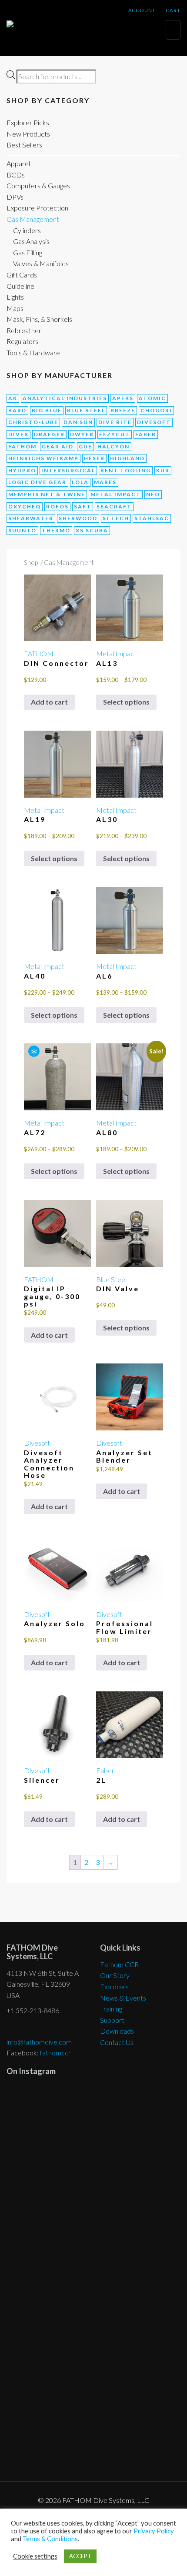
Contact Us (117, 2042)
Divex (18, 434)
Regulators (22, 341)
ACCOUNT (141, 10)
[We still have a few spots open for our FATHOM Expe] (93, 2115)
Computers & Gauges (38, 185)
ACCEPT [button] (80, 2556)
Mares (105, 482)
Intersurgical (68, 470)
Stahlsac (152, 518)
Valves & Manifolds (41, 263)
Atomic (152, 398)
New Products (28, 134)
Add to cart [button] (49, 702)
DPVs (15, 197)
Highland (127, 458)
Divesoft (154, 422)
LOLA (80, 482)
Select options (126, 702)
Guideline (20, 286)
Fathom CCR (119, 1964)
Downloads (117, 2031)
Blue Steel (86, 410)
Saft (83, 506)
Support (112, 2020)
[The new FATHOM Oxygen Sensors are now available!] (93, 2412)
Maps (15, 308)
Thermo (56, 530)
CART (172, 10)
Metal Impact (116, 494)
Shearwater (31, 518)
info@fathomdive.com (39, 2042)
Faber (146, 434)
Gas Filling (28, 252)
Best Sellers (24, 145)
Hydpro (22, 470)
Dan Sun (78, 422)
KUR (163, 470)
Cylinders (27, 230)
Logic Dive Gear (37, 482)
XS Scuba (92, 530)
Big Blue (47, 410)
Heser (94, 458)
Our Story (115, 1975)
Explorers (114, 1986)
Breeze (123, 410)
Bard (17, 410)
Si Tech (116, 518)
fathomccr (55, 2053)
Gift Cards (22, 275)
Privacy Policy (154, 2531)
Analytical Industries (65, 398)
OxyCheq (25, 506)
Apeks (123, 398)
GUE (85, 446)
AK (13, 398)
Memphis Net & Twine (47, 494)
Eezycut (115, 434)
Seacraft (114, 506)
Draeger (49, 434)
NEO (153, 494)
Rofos (57, 506)
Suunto (22, 530)
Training (111, 2009)
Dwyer (82, 434)
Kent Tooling (126, 470)
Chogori (156, 410)
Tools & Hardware (33, 352)
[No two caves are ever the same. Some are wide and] (93, 2307)
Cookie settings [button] (35, 2556)
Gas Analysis (31, 241)
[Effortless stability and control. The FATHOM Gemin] (93, 2192)
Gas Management (33, 219)
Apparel (18, 163)
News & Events (123, 1998)
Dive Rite (115, 422)
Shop (31, 562)
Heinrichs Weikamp (43, 458)
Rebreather (24, 330)
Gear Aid (58, 446)
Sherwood (78, 518)
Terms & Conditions (50, 2539)
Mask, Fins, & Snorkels (39, 319)
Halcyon (114, 446)
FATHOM (22, 446)
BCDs (16, 175)
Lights (15, 297)
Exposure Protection (37, 208)
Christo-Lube (33, 422)
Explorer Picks (28, 122)
